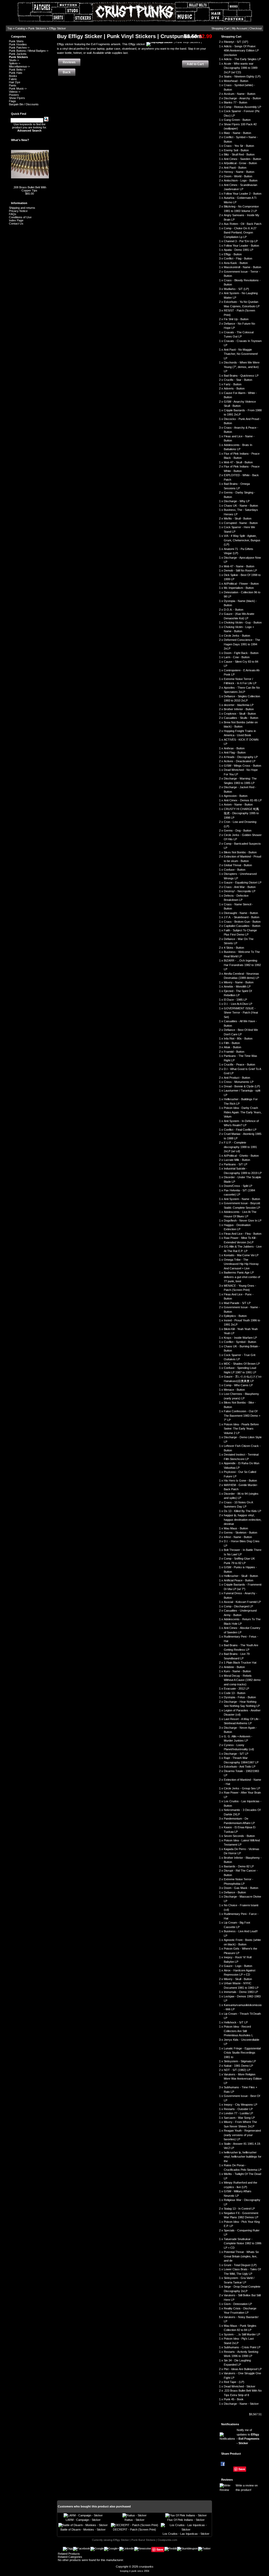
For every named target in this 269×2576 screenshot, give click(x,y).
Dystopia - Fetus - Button (240, 1697)
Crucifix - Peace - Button (239, 1064)
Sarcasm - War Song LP (239, 2118)
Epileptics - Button (235, 1316)
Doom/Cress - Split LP (238, 1186)
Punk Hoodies (18, 44)
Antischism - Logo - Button (241, 180)
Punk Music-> (18, 89)
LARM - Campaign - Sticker (83, 2520)
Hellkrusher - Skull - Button (241, 1576)
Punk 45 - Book (234, 2399)
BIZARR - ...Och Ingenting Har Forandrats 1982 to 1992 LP (242, 965)
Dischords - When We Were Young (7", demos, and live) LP (242, 367)
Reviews (227, 2480)
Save (242, 2469)
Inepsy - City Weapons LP (240, 2105)
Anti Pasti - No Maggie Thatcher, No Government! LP (241, 354)
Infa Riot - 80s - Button (238, 1038)
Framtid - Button (234, 1052)
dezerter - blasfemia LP (239, 705)
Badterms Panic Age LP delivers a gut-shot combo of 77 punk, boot (242, 1277)
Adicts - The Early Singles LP (242, 59)
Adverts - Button (234, 388)
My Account (239, 28)
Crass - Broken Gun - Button (242, 922)
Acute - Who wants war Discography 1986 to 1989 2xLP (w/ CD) (241, 68)
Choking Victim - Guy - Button (243, 622)
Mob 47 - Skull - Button (238, 462)
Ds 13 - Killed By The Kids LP (242, 1511)
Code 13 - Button (235, 1693)
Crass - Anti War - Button (240, 887)
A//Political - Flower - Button (241, 584)
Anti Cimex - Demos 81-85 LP (243, 800)
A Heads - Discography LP (241, 757)
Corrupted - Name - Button (241, 523)
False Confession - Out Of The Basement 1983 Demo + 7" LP (242, 1416)
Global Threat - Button (238, 865)
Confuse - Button (235, 870)
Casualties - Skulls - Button (241, 718)
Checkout (255, 28)
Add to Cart (195, 64)
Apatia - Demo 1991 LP (239, 250)
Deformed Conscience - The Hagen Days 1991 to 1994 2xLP (242, 644)
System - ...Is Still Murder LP (242, 2334)
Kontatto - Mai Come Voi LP (241, 1255)
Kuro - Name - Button (237, 1671)
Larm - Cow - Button (237, 657)
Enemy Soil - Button (236, 150)
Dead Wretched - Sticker (240, 2386)
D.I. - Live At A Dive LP (238, 1004)
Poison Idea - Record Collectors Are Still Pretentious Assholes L (238, 2031)
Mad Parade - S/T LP (237, 1303)
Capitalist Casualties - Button (242, 926)
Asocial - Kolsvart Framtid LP (242, 1602)
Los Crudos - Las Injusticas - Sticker (186, 2534)
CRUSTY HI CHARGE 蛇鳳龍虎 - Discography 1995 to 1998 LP (241, 813)
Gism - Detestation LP (238, 2304)
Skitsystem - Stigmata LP (240, 2061)
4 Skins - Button (234, 948)
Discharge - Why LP (237, 501)
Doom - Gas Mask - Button (241, 1888)
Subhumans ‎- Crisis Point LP (242, 2347)
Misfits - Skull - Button (238, 518)
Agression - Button (236, 796)
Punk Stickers (37, 28)
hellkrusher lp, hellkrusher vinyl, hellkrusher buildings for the (243, 2157)
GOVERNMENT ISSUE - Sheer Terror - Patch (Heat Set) (241, 1013)
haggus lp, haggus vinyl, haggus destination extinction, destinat (243, 1520)
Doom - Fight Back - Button (241, 653)
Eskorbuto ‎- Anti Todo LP (240, 1767)
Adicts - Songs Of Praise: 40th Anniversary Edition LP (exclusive (241, 51)
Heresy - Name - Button (239, 172)
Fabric (13, 79)
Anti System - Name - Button (242, 1199)
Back (67, 72)
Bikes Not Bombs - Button (240, 852)
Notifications (230, 2424)
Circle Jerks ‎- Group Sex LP (242, 1788)
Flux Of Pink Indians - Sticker (186, 2520)
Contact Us (16, 224)
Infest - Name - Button (238, 1537)
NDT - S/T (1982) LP (237, 2070)
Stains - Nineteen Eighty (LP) (242, 76)
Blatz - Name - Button (237, 133)
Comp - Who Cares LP (238, 1385)
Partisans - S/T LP (236, 1164)
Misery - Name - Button (239, 982)
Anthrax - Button (234, 748)
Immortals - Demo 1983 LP (241, 1992)
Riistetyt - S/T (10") (236, 42)
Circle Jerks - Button (237, 636)
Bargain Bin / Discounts (24, 104)
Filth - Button (232, 1043)
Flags (12, 101)
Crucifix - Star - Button (238, 380)
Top (10, 28)
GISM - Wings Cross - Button (242, 766)
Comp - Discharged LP (238, 1606)
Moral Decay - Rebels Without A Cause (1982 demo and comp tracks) (242, 1680)
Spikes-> (15, 63)
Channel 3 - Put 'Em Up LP (241, 241)
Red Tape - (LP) (234, 2382)
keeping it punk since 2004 (135, 2571)
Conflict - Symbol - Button (240, 1342)
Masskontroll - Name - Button (242, 267)
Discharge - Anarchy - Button (242, 98)
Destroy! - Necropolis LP (240, 891)
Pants (13, 85)
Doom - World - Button (238, 176)
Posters (14, 95)
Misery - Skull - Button (238, 1979)
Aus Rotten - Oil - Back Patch (243, 224)
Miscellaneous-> (19, 66)
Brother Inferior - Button (239, 709)
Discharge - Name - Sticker (241, 2404)
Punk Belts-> (17, 70)
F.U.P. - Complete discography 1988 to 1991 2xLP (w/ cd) (240, 1147)
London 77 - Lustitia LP (238, 2113)
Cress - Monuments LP (239, 1082)
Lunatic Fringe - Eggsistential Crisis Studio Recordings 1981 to (242, 2053)
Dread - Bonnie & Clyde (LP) (242, 1086)
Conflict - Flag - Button (238, 258)
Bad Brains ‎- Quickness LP (241, 376)
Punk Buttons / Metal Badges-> (29, 51)
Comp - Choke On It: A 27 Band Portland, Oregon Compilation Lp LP (240, 233)
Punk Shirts (16, 41)
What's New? (20, 140)
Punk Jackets (18, 54)
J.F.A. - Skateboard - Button (242, 917)
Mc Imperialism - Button (239, 588)
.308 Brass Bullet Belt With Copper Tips (30, 189)
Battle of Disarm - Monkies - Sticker (83, 2530)
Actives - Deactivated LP (240, 761)
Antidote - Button (234, 1667)
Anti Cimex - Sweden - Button (242, 159)
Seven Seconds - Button (239, 1836)
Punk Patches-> (19, 48)
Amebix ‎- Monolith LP (237, 986)
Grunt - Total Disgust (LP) (240, 2265)
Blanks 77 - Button (236, 102)
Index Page (16, 220)
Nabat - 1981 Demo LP (238, 2066)
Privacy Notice (18, 211)
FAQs (13, 214)
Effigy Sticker (58, 28)
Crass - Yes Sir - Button (239, 146)
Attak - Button (232, 1047)
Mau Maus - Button (236, 1528)
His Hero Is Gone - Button (240, 1481)
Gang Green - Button (237, 120)
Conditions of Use (20, 217)
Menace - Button (234, 1390)
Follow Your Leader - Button (241, 246)
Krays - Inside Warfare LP (240, 1338)
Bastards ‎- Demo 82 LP (239, 1866)
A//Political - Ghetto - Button (241, 1156)
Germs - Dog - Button (238, 830)
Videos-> (15, 92)
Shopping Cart (221, 28)
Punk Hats (16, 73)
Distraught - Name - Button (241, 913)
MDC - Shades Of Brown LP (242, 1364)
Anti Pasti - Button (235, 168)
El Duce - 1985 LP (235, 1000)
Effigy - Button (233, 254)
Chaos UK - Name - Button (241, 506)
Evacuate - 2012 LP (236, 1689)
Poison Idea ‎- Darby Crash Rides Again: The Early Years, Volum (243, 1112)
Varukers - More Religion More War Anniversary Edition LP (243, 2079)
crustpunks (146, 2567)
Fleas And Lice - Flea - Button (243, 1234)
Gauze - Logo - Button (238, 1966)
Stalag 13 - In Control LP (239, 2209)
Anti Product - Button (237, 1078)
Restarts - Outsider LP (238, 2109)
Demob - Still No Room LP (240, 570)
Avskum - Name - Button (240, 94)
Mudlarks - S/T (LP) (236, 289)
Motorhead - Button (236, 81)
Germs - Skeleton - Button (240, 1533)
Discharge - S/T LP (236, 1754)
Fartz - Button (233, 384)
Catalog (20, 28)
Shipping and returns (22, 208)
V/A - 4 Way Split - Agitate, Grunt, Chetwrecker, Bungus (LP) (242, 540)
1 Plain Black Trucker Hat (240, 1663)
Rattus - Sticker (134, 2520)
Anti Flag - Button (235, 752)
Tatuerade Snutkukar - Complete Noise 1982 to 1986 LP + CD (243, 2243)
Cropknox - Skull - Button (240, 714)
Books (13, 76)
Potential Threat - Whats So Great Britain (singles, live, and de (241, 2256)
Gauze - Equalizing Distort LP (243, 882)
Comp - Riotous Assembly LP (242, 107)
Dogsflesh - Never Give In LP (243, 1221)
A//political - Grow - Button (240, 163)
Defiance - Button (235, 1892)
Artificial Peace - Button (239, 1580)
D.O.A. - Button (234, 610)
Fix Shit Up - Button (236, 319)
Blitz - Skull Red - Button (239, 154)
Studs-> (14, 60)
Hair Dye (15, 82)
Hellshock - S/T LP (236, 2022)
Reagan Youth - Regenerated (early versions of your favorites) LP (242, 2135)
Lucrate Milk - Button (237, 1160)
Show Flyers (17, 98)
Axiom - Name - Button (238, 804)
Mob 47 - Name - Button (239, 566)
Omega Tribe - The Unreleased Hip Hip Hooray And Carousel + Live (241, 1264)
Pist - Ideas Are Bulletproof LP (243, 2369)
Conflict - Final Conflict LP (240, 1130)
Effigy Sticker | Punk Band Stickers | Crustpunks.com (145, 2540)
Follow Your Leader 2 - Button (243, 194)
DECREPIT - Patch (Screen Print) (134, 2530)
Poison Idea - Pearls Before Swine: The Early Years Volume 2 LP (241, 1429)
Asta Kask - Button (236, 263)
